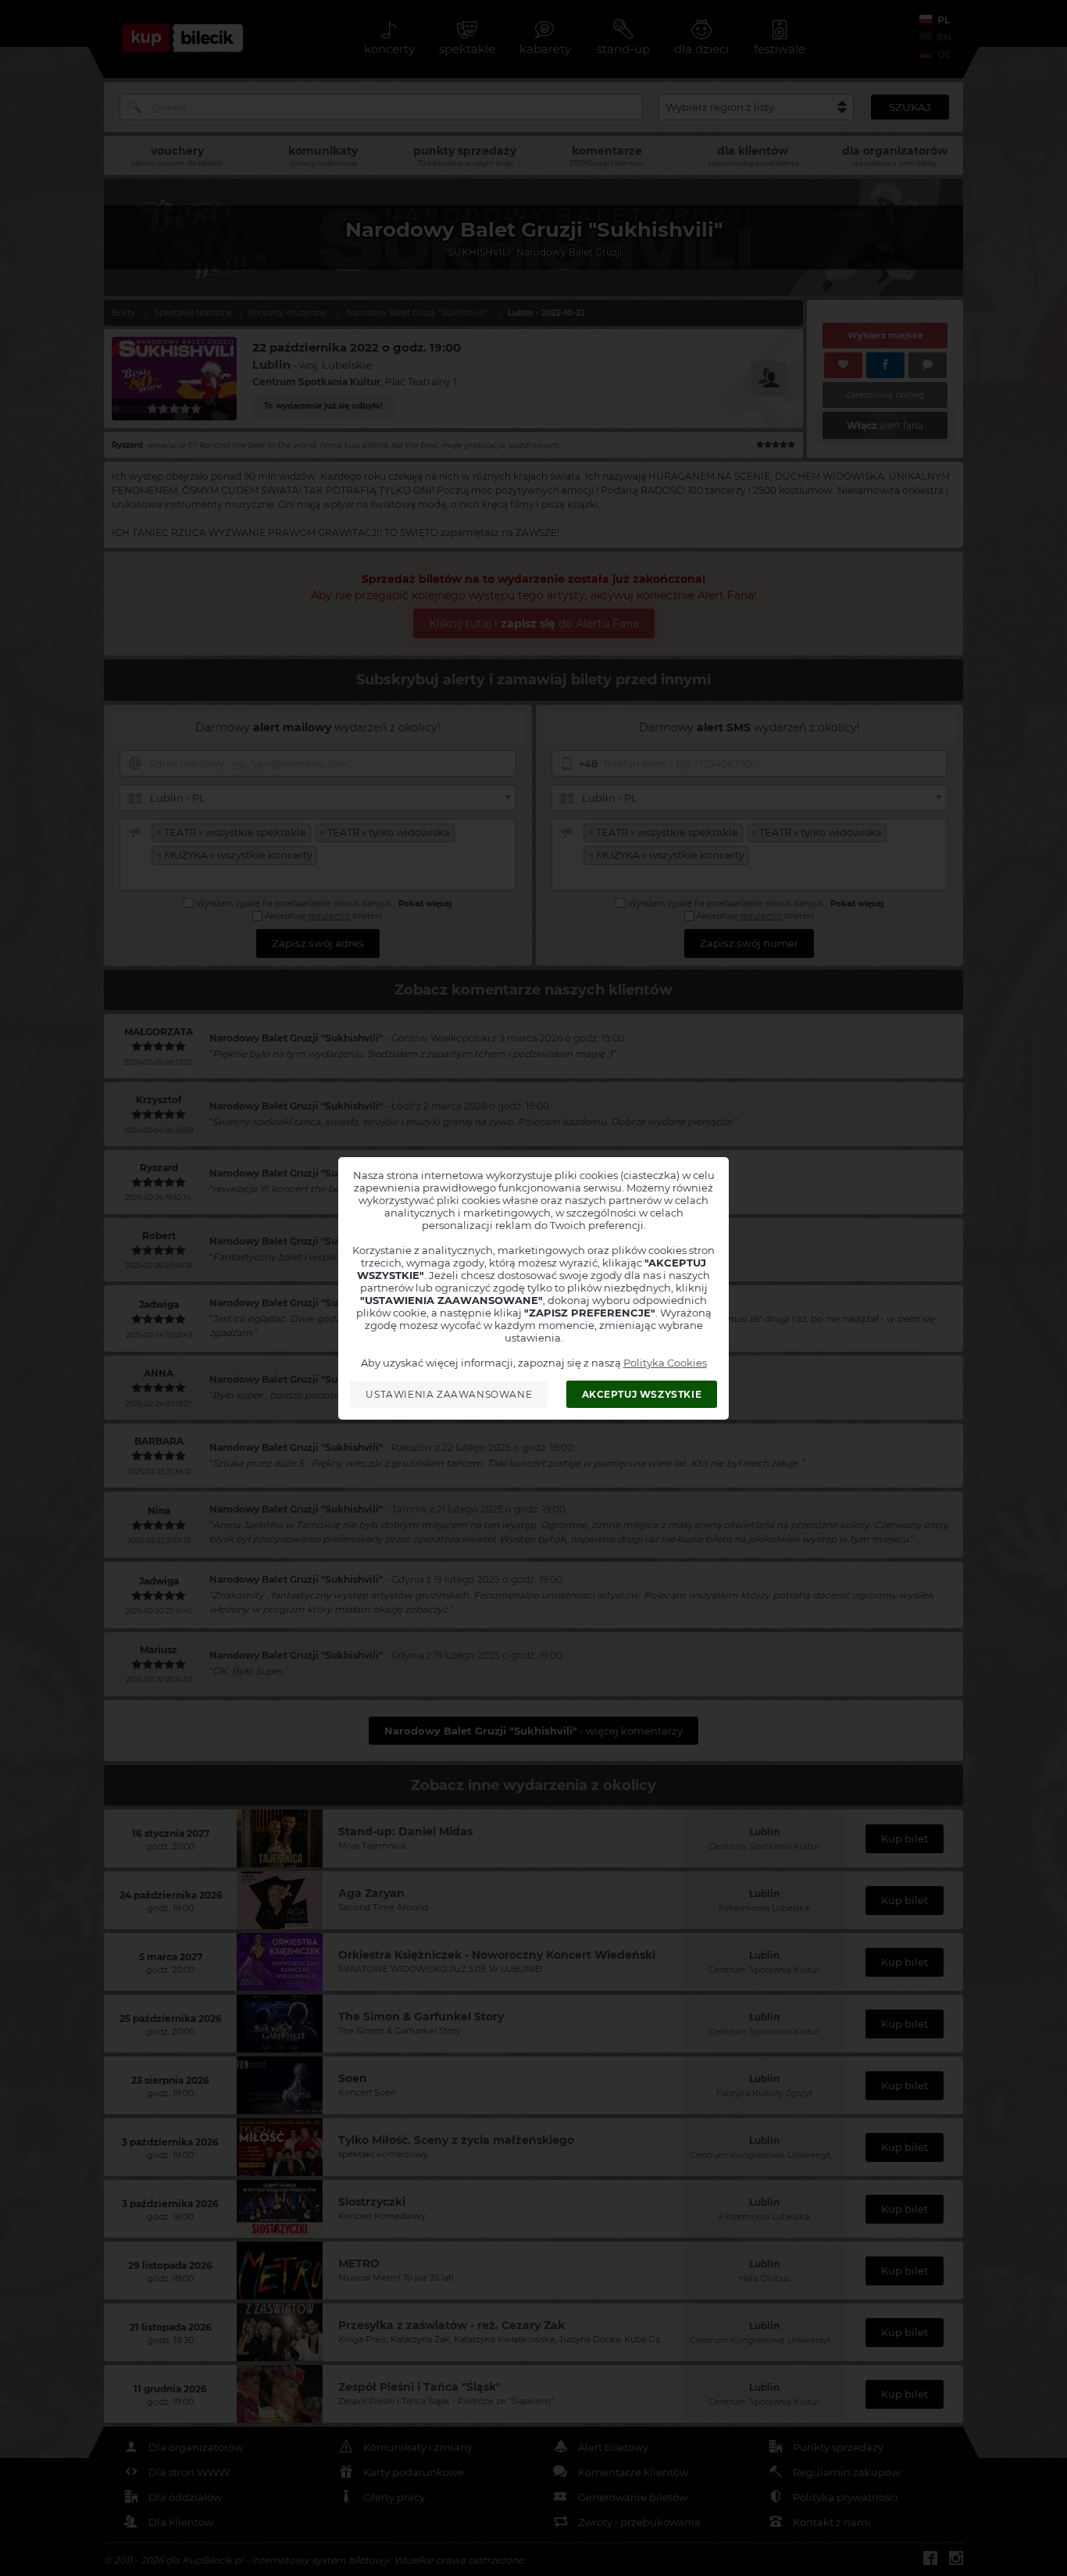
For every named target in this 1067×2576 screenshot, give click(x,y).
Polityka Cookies (665, 1363)
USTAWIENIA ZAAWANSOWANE (449, 1394)
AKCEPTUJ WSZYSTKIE (642, 1394)
